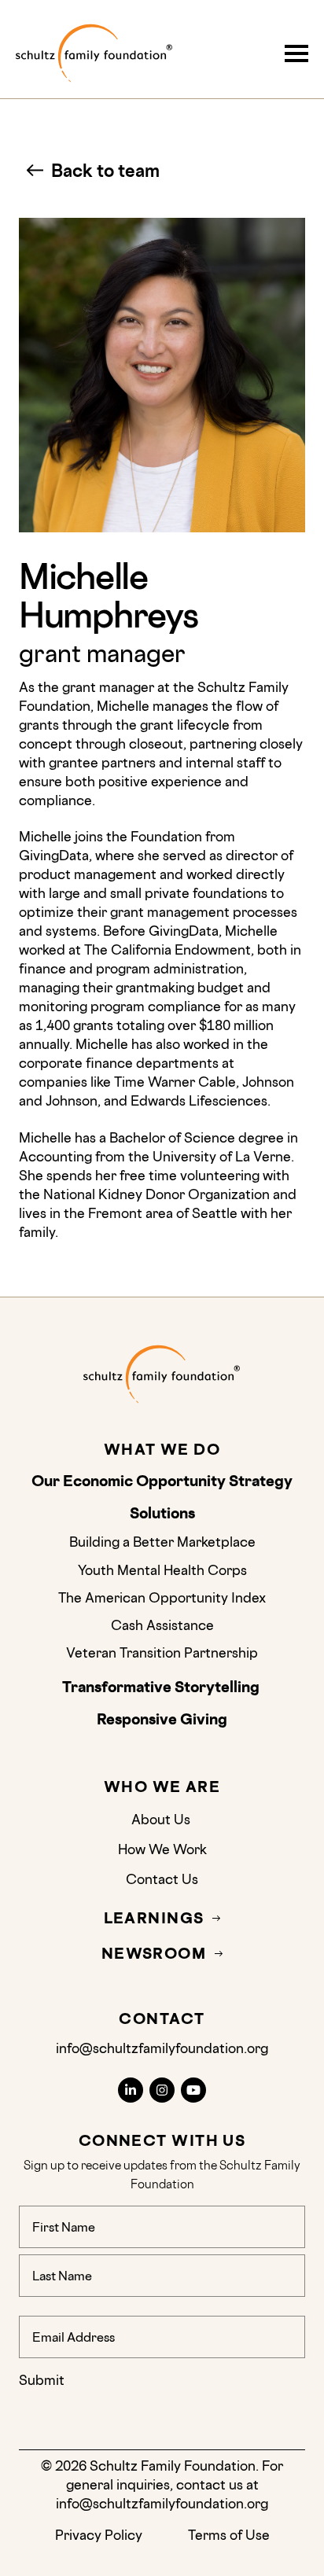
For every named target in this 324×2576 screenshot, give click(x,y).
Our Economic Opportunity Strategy (162, 1481)
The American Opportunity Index (162, 1597)
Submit (42, 2380)
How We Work (162, 1849)
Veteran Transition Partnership (162, 1652)
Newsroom (154, 1954)
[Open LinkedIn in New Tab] (131, 2090)
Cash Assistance (162, 1625)
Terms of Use (229, 2535)
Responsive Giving (162, 1720)
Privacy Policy (99, 2535)
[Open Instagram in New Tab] (162, 2090)
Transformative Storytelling (162, 1687)
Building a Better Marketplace (162, 1542)
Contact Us (162, 1879)
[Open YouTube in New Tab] (193, 2090)
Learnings (154, 1918)
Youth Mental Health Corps (162, 1570)
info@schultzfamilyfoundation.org (162, 2048)
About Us (162, 1819)
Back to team (105, 170)
